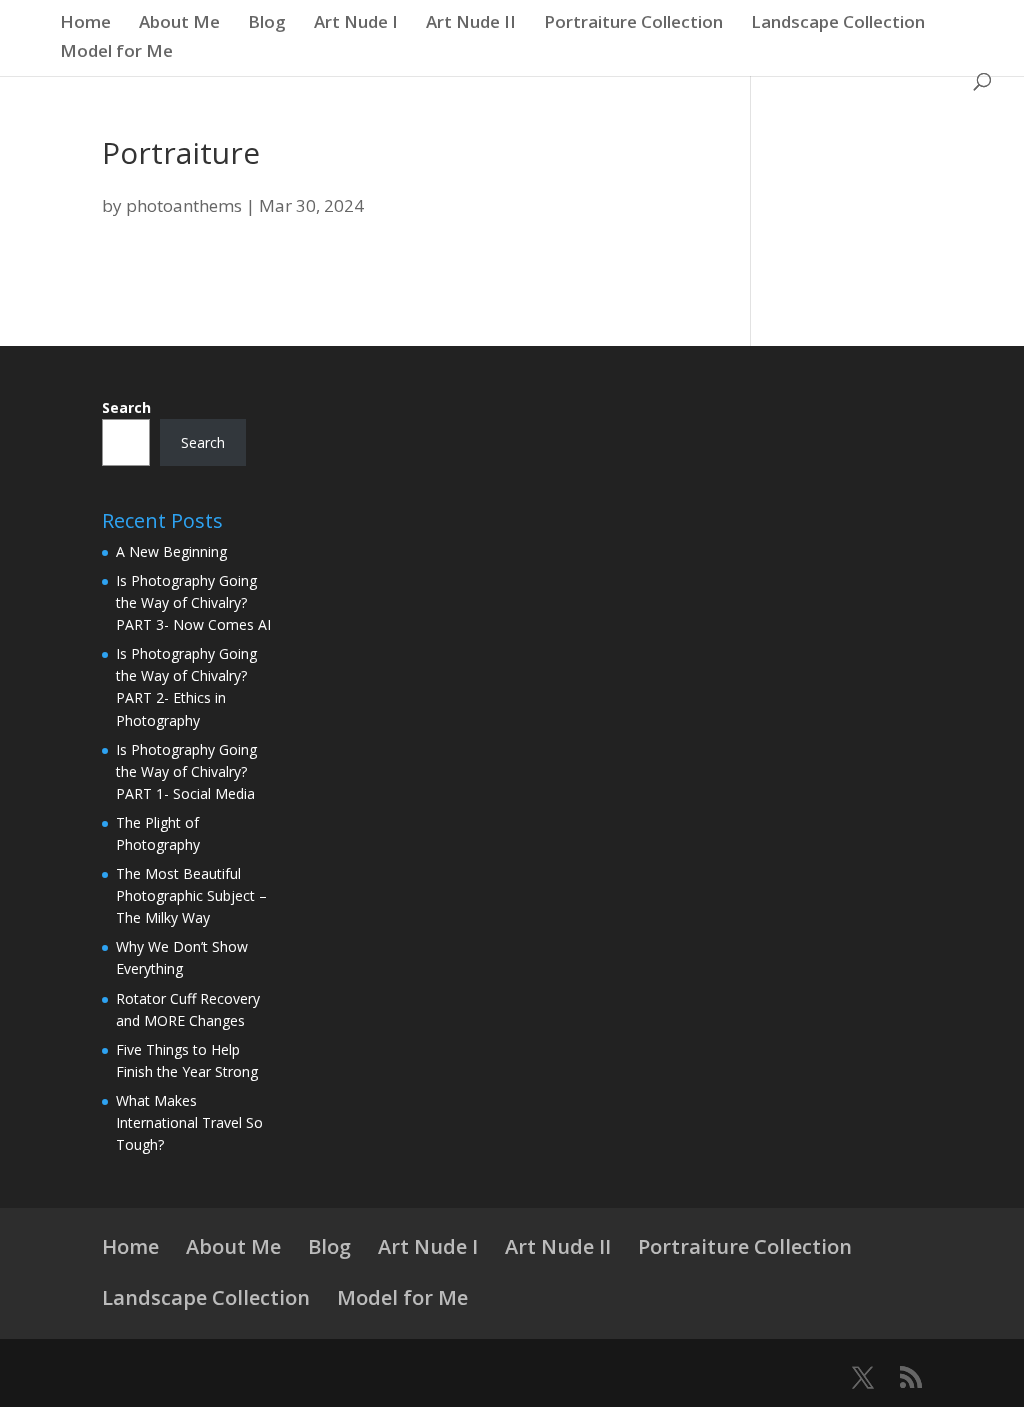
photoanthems (184, 205)
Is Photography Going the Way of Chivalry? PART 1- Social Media (186, 771)
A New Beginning (171, 551)
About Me (179, 24)
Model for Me (116, 53)
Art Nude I (356, 24)
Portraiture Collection (633, 24)
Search (126, 407)
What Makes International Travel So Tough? (189, 1122)
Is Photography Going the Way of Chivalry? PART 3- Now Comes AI (193, 602)
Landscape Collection (838, 24)
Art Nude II (471, 24)
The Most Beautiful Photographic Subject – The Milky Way (191, 895)
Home (85, 24)
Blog (267, 24)
